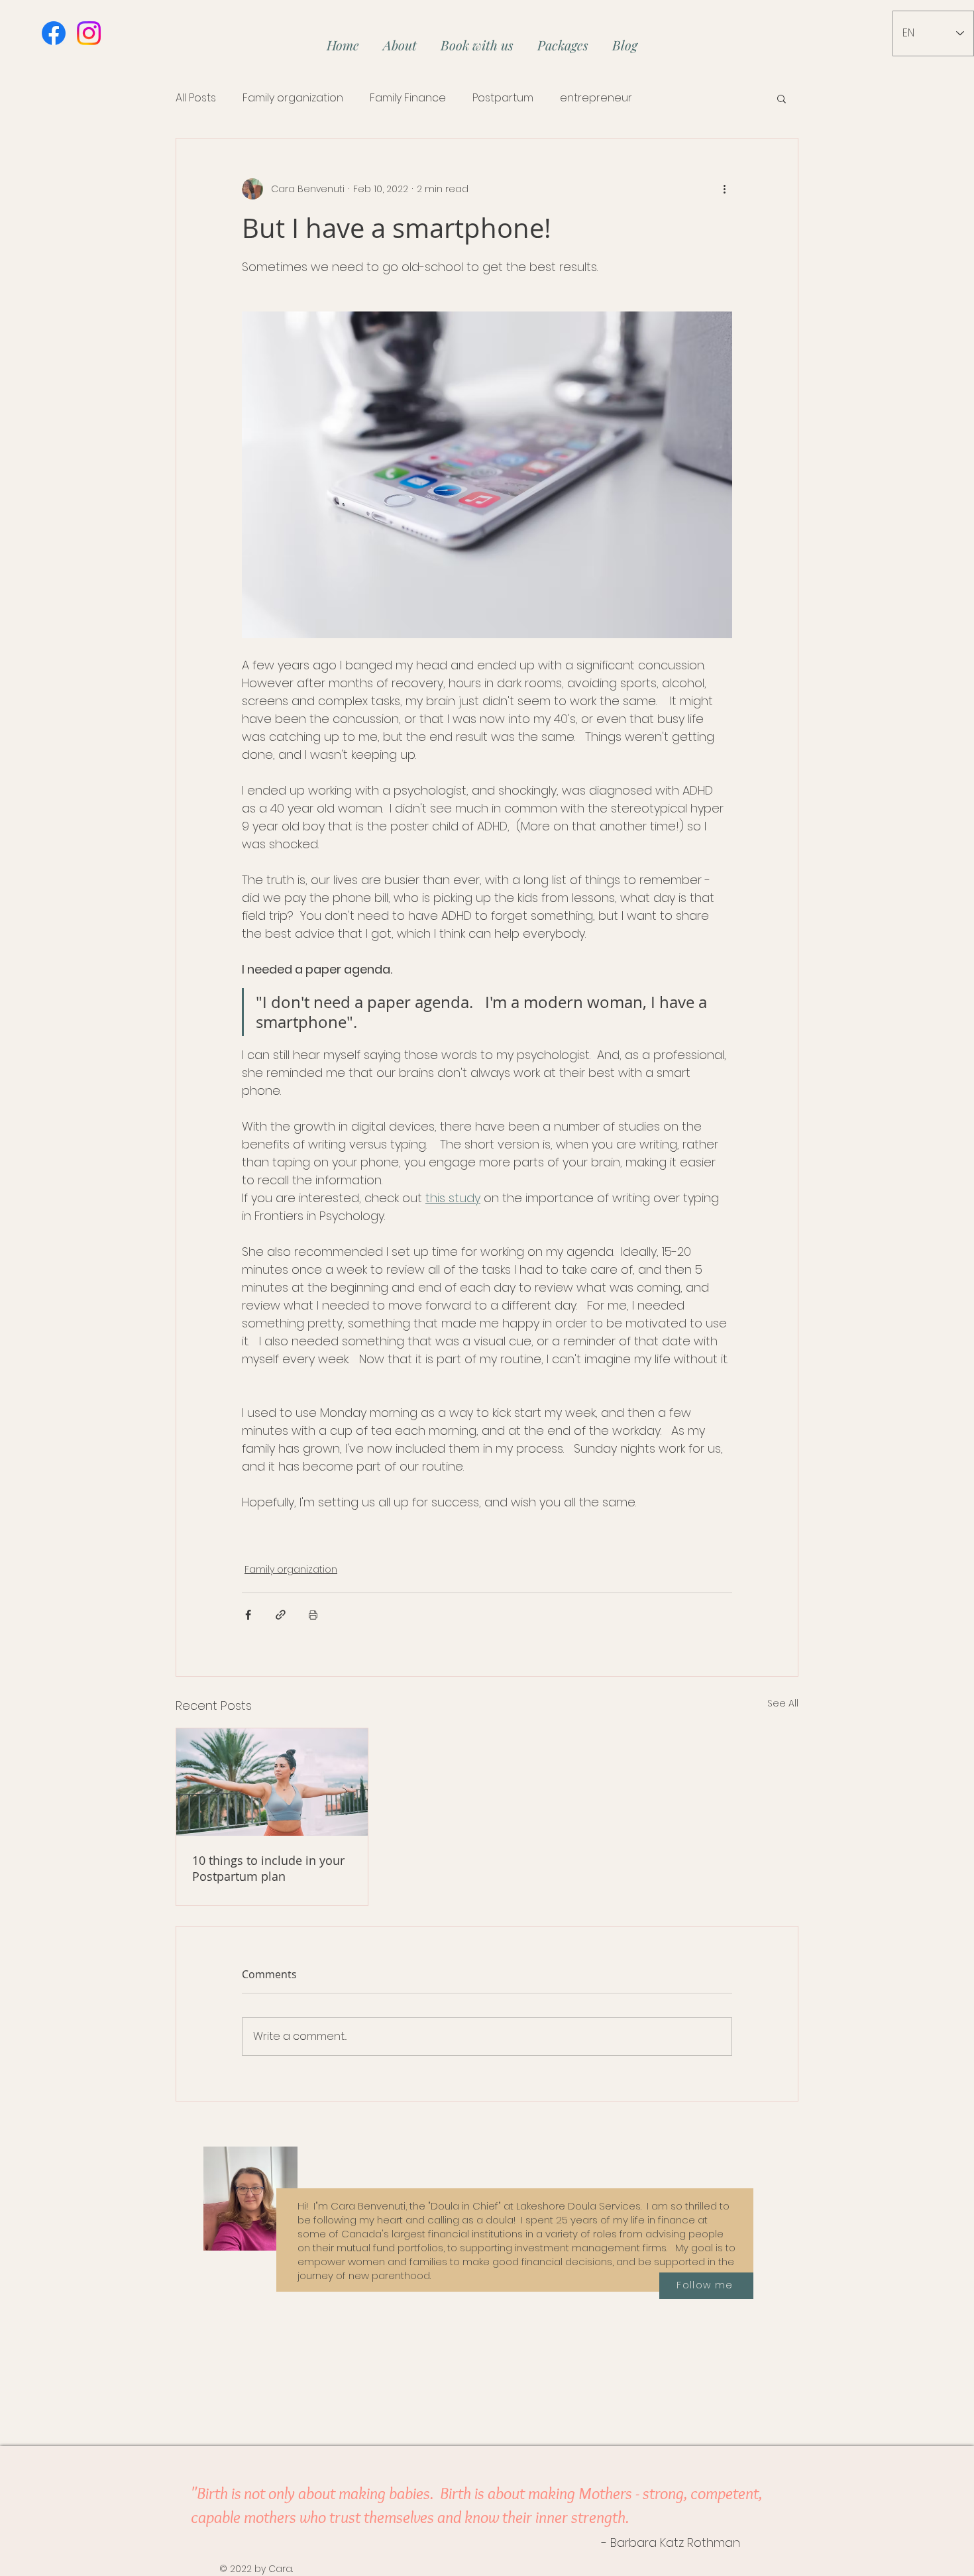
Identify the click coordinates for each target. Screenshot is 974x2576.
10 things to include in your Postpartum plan (268, 1868)
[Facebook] (54, 33)
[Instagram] (89, 33)
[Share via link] (281, 1615)
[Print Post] (313, 1615)
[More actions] (724, 189)
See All (783, 1703)
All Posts (196, 98)
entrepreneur (596, 98)
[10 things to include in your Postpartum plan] (272, 1782)
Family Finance (408, 98)
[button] (782, 98)
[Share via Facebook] (248, 1615)
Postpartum (503, 98)
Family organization (293, 98)
